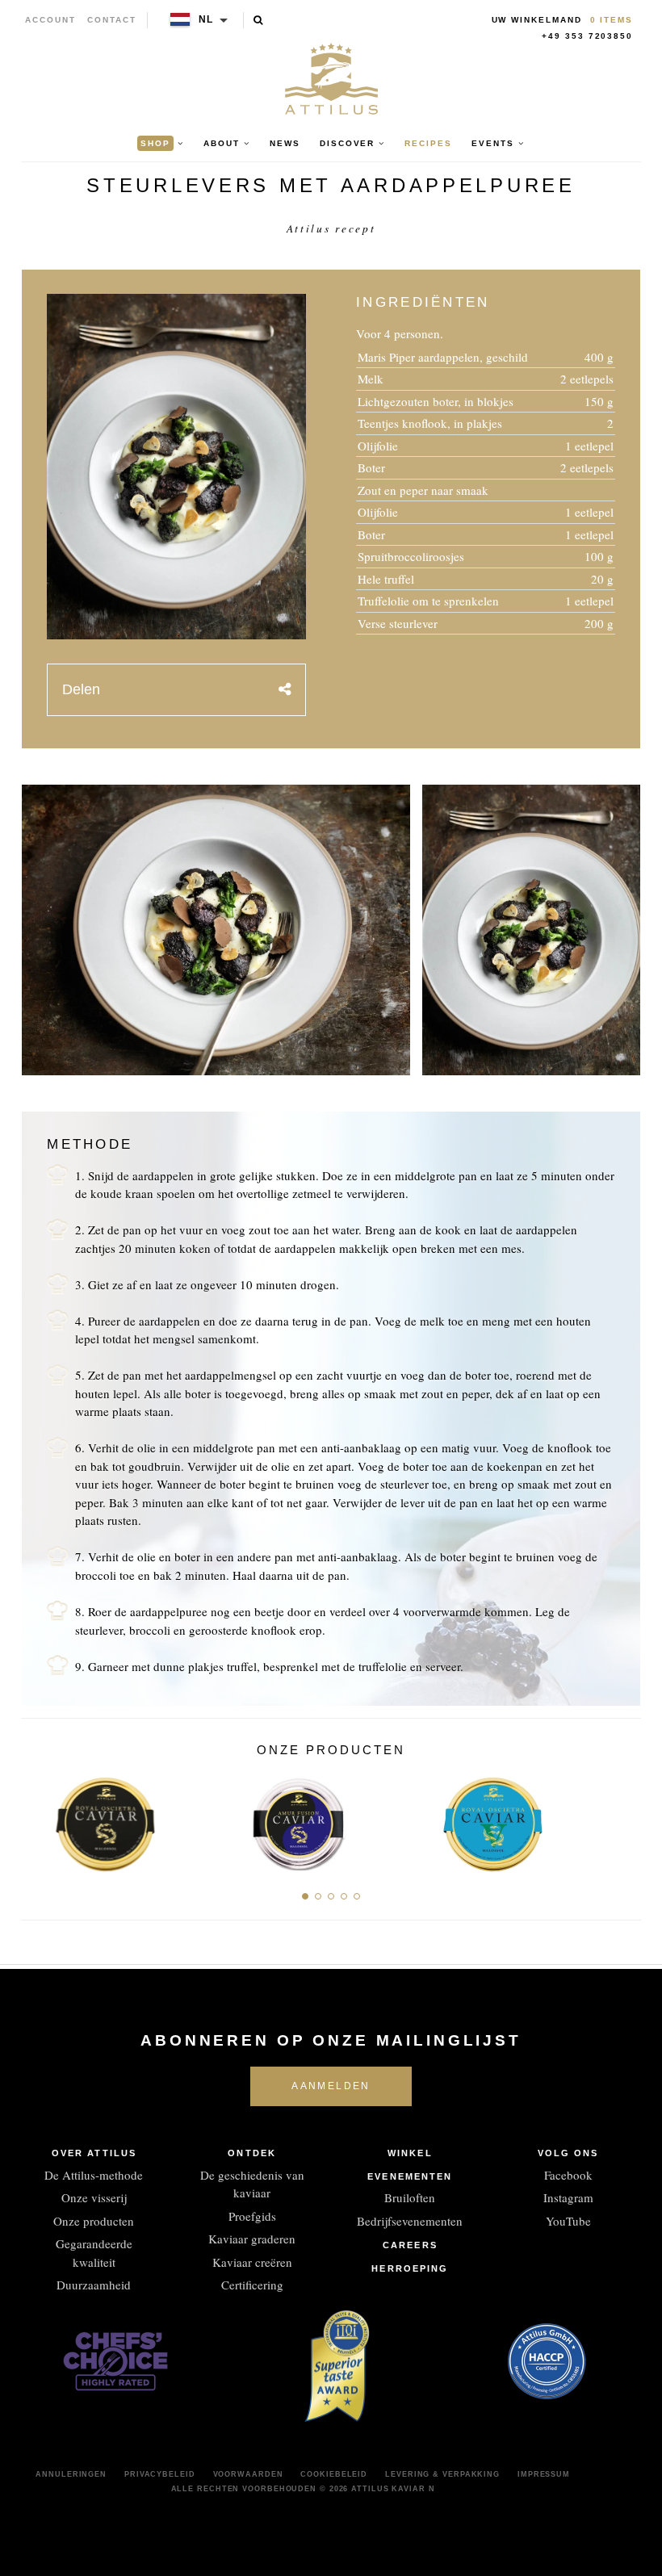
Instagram (568, 2197)
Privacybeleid (160, 2474)
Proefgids (252, 2216)
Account (50, 20)
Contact (112, 20)
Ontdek (252, 2153)
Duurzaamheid (94, 2285)
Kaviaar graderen (252, 2239)
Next (623, 1819)
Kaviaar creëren (252, 2262)
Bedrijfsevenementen (410, 2221)
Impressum (544, 2474)
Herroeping (410, 2268)
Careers (410, 2245)
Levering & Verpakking (442, 2474)
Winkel (410, 2153)
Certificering (252, 2285)
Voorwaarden (248, 2474)
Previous (39, 1819)
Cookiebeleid (334, 2474)
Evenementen (410, 2176)
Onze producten (94, 2221)
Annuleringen (71, 2474)
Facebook (568, 2175)
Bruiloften (410, 2197)
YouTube (568, 2221)
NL (207, 19)
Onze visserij (94, 2197)
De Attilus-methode (94, 2175)
